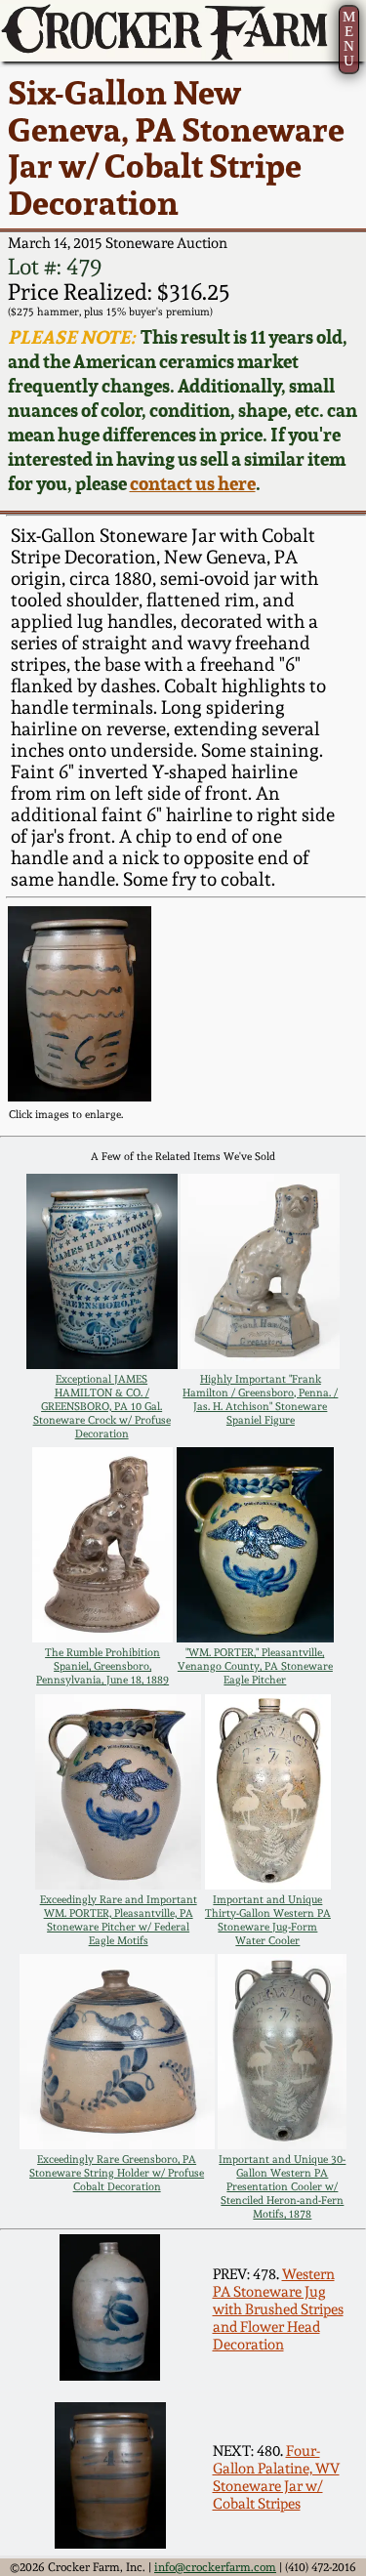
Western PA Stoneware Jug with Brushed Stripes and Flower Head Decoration (278, 2309)
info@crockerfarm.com (215, 2567)
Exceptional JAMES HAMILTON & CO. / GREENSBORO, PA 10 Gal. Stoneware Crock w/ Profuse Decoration (102, 1406)
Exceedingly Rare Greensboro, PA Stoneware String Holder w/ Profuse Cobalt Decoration (117, 2173)
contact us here (193, 484)
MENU (349, 39)
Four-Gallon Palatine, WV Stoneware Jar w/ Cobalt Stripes (276, 2477)
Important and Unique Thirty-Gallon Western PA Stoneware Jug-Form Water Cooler (268, 1920)
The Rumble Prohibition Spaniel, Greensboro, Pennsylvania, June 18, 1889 (102, 1666)
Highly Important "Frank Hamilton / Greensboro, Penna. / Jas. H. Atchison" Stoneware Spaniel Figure (260, 1399)
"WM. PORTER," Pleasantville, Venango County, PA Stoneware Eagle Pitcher (255, 1666)
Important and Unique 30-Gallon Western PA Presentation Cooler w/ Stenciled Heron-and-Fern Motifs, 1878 (282, 2186)
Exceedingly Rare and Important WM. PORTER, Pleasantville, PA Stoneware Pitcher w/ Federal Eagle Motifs (119, 1920)
